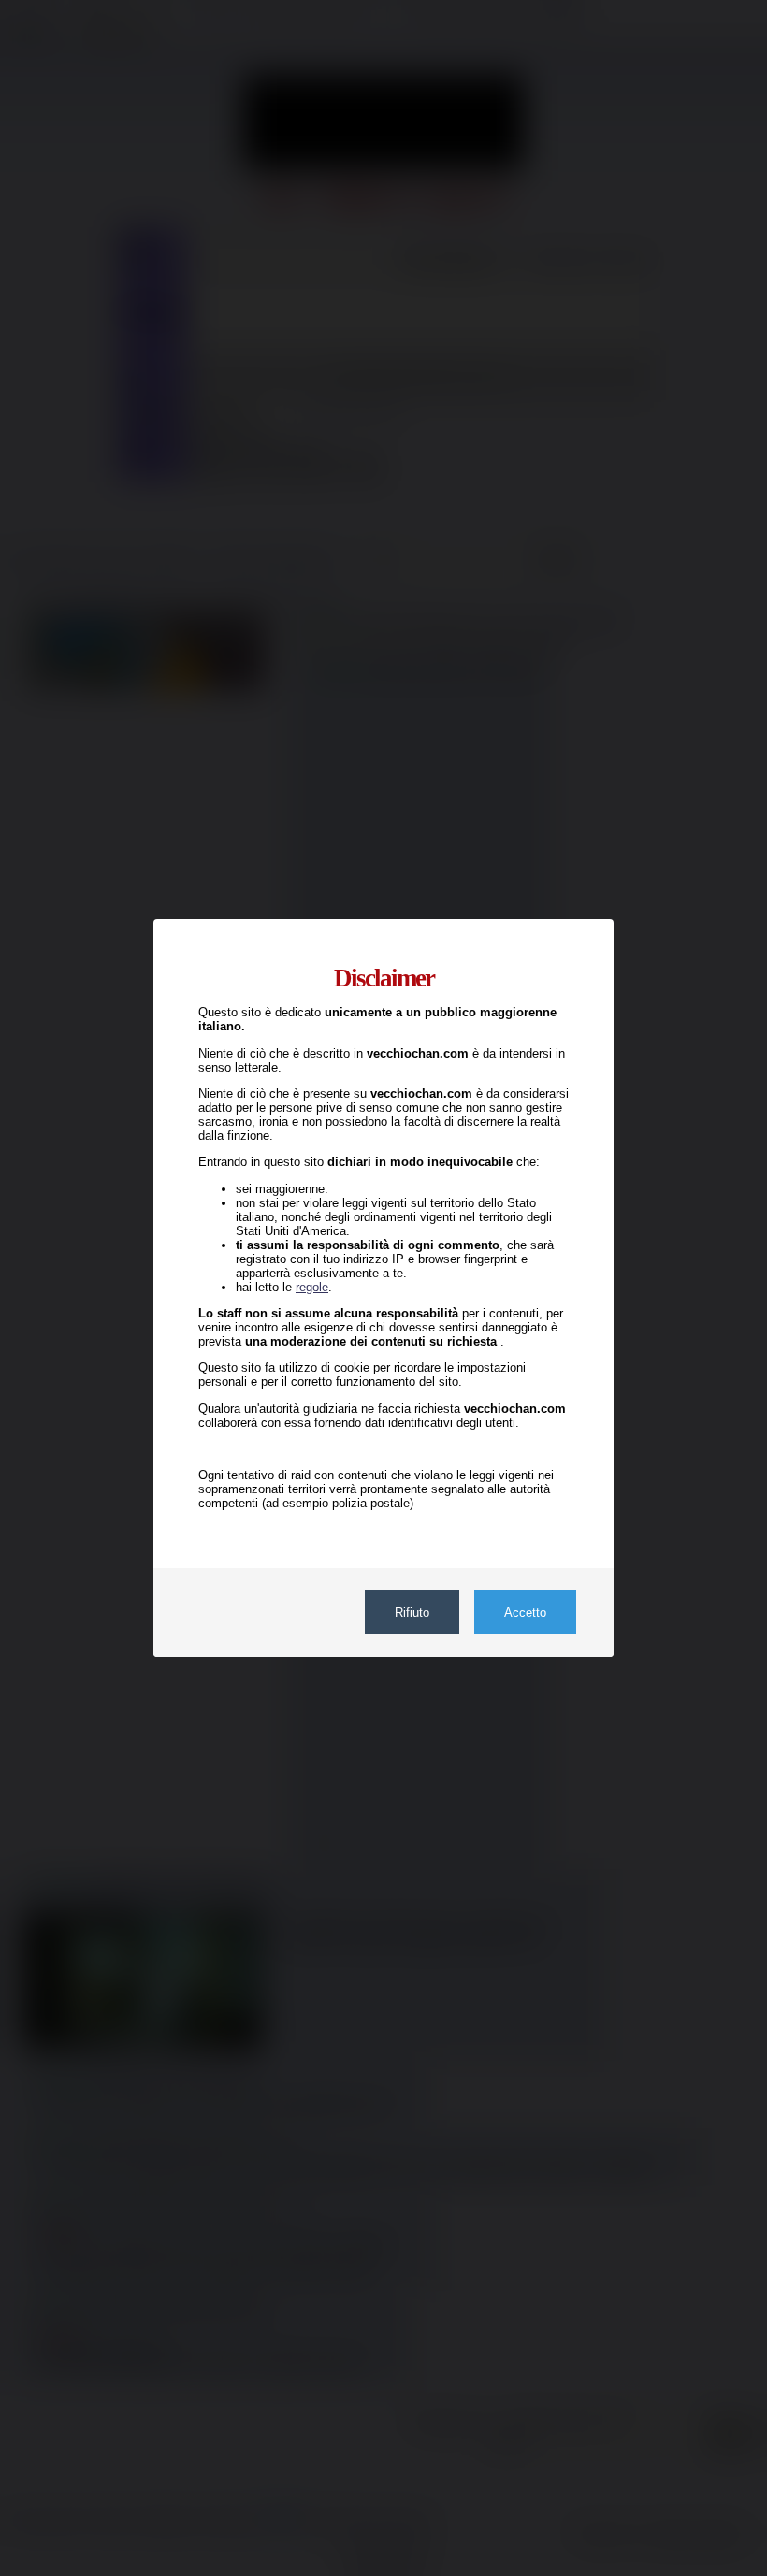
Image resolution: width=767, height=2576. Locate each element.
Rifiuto (412, 1612)
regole (312, 1287)
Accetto (525, 1612)
